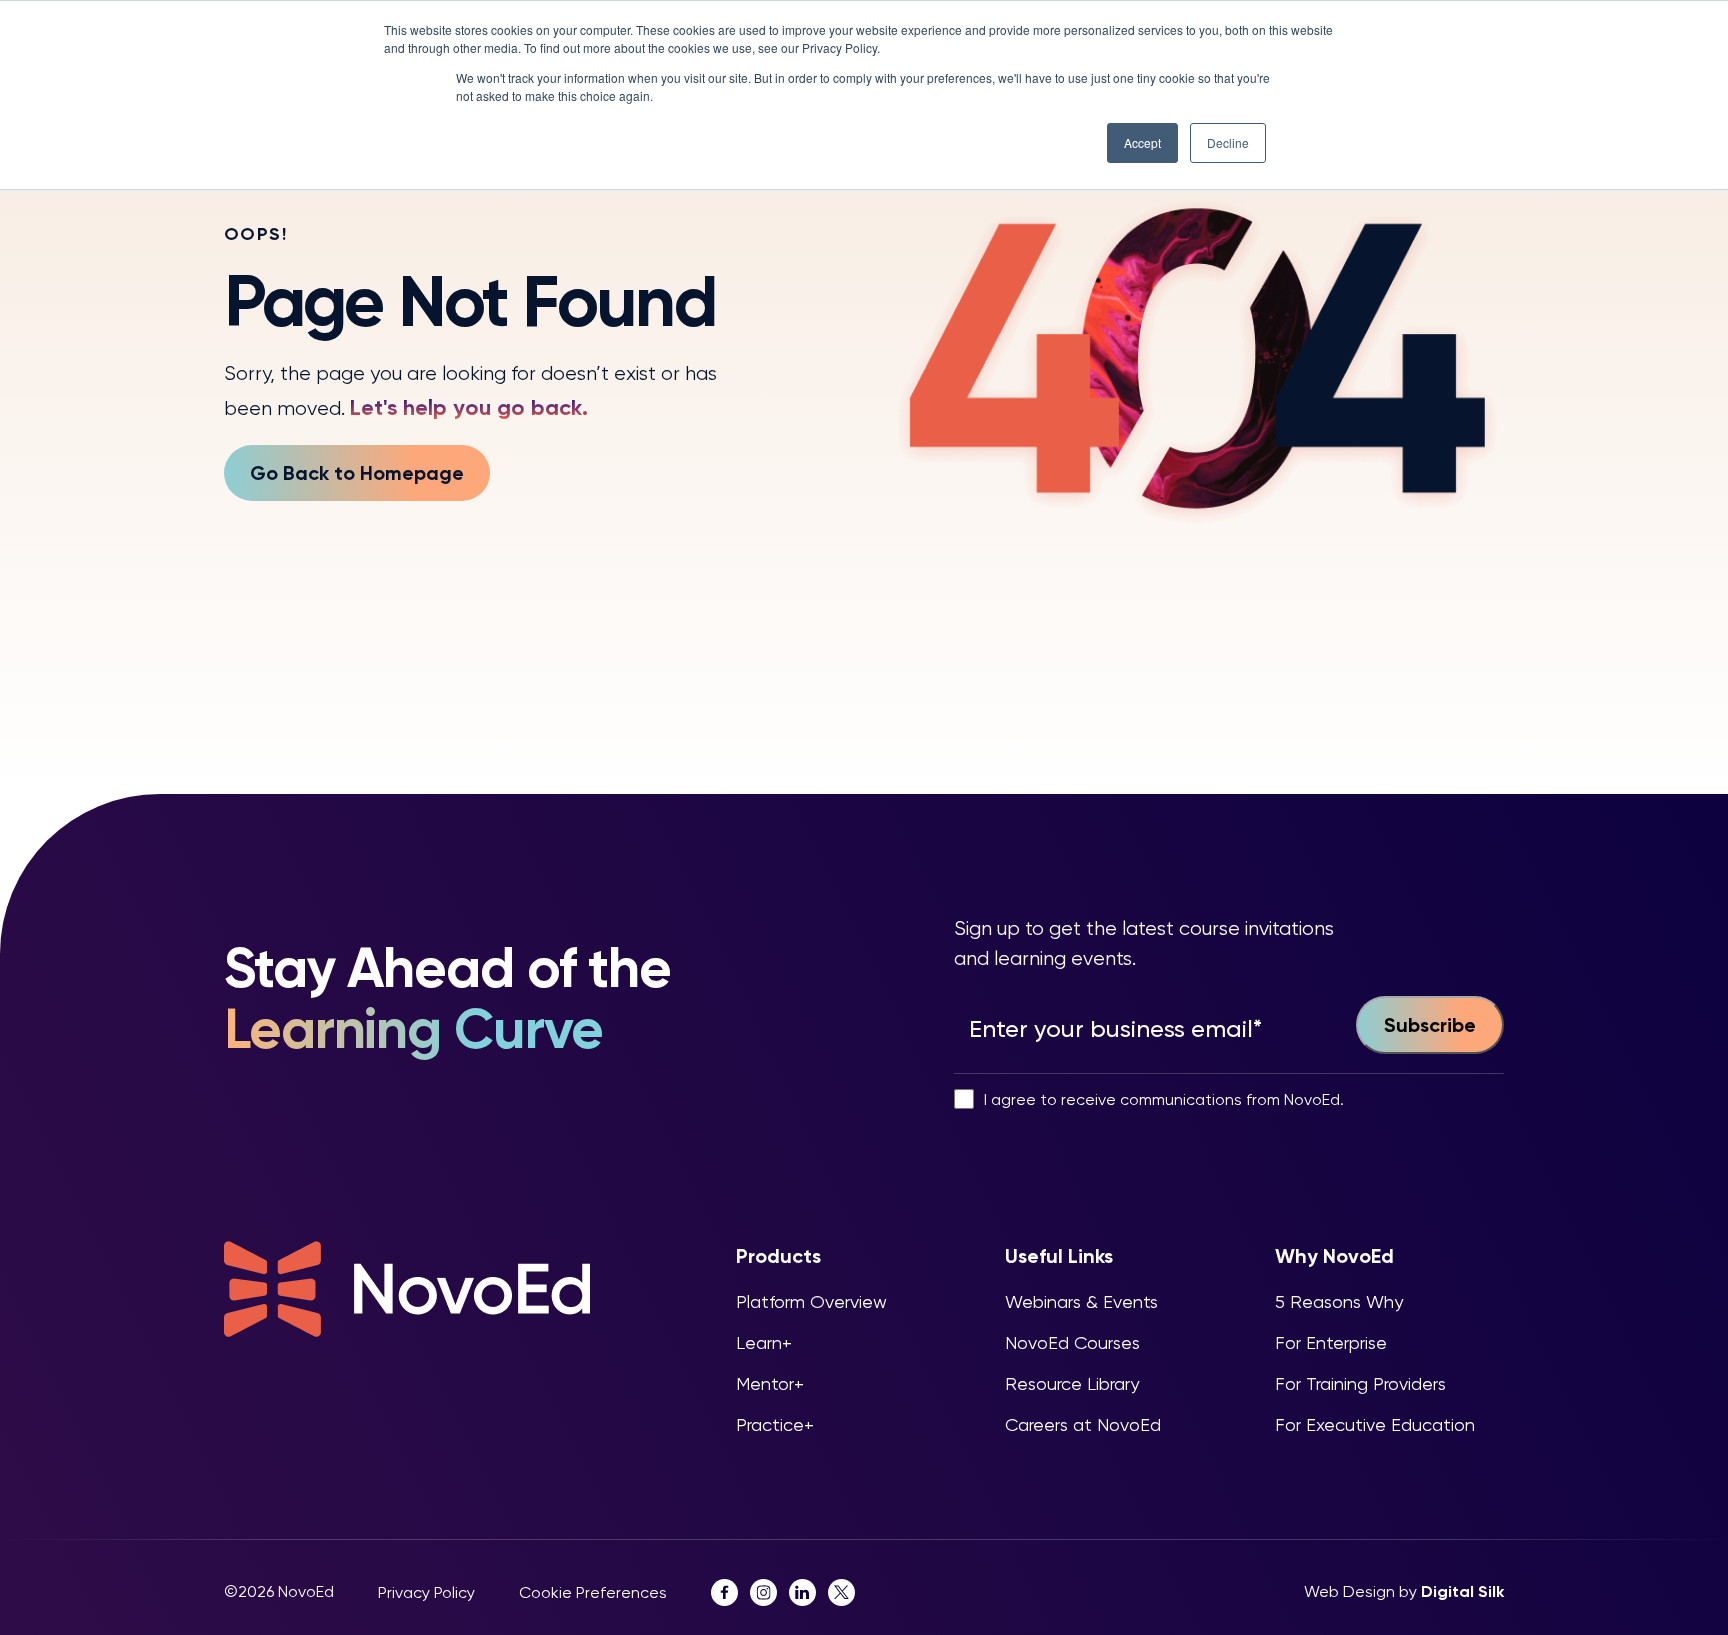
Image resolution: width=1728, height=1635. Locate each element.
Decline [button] (1228, 142)
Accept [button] (1142, 142)
